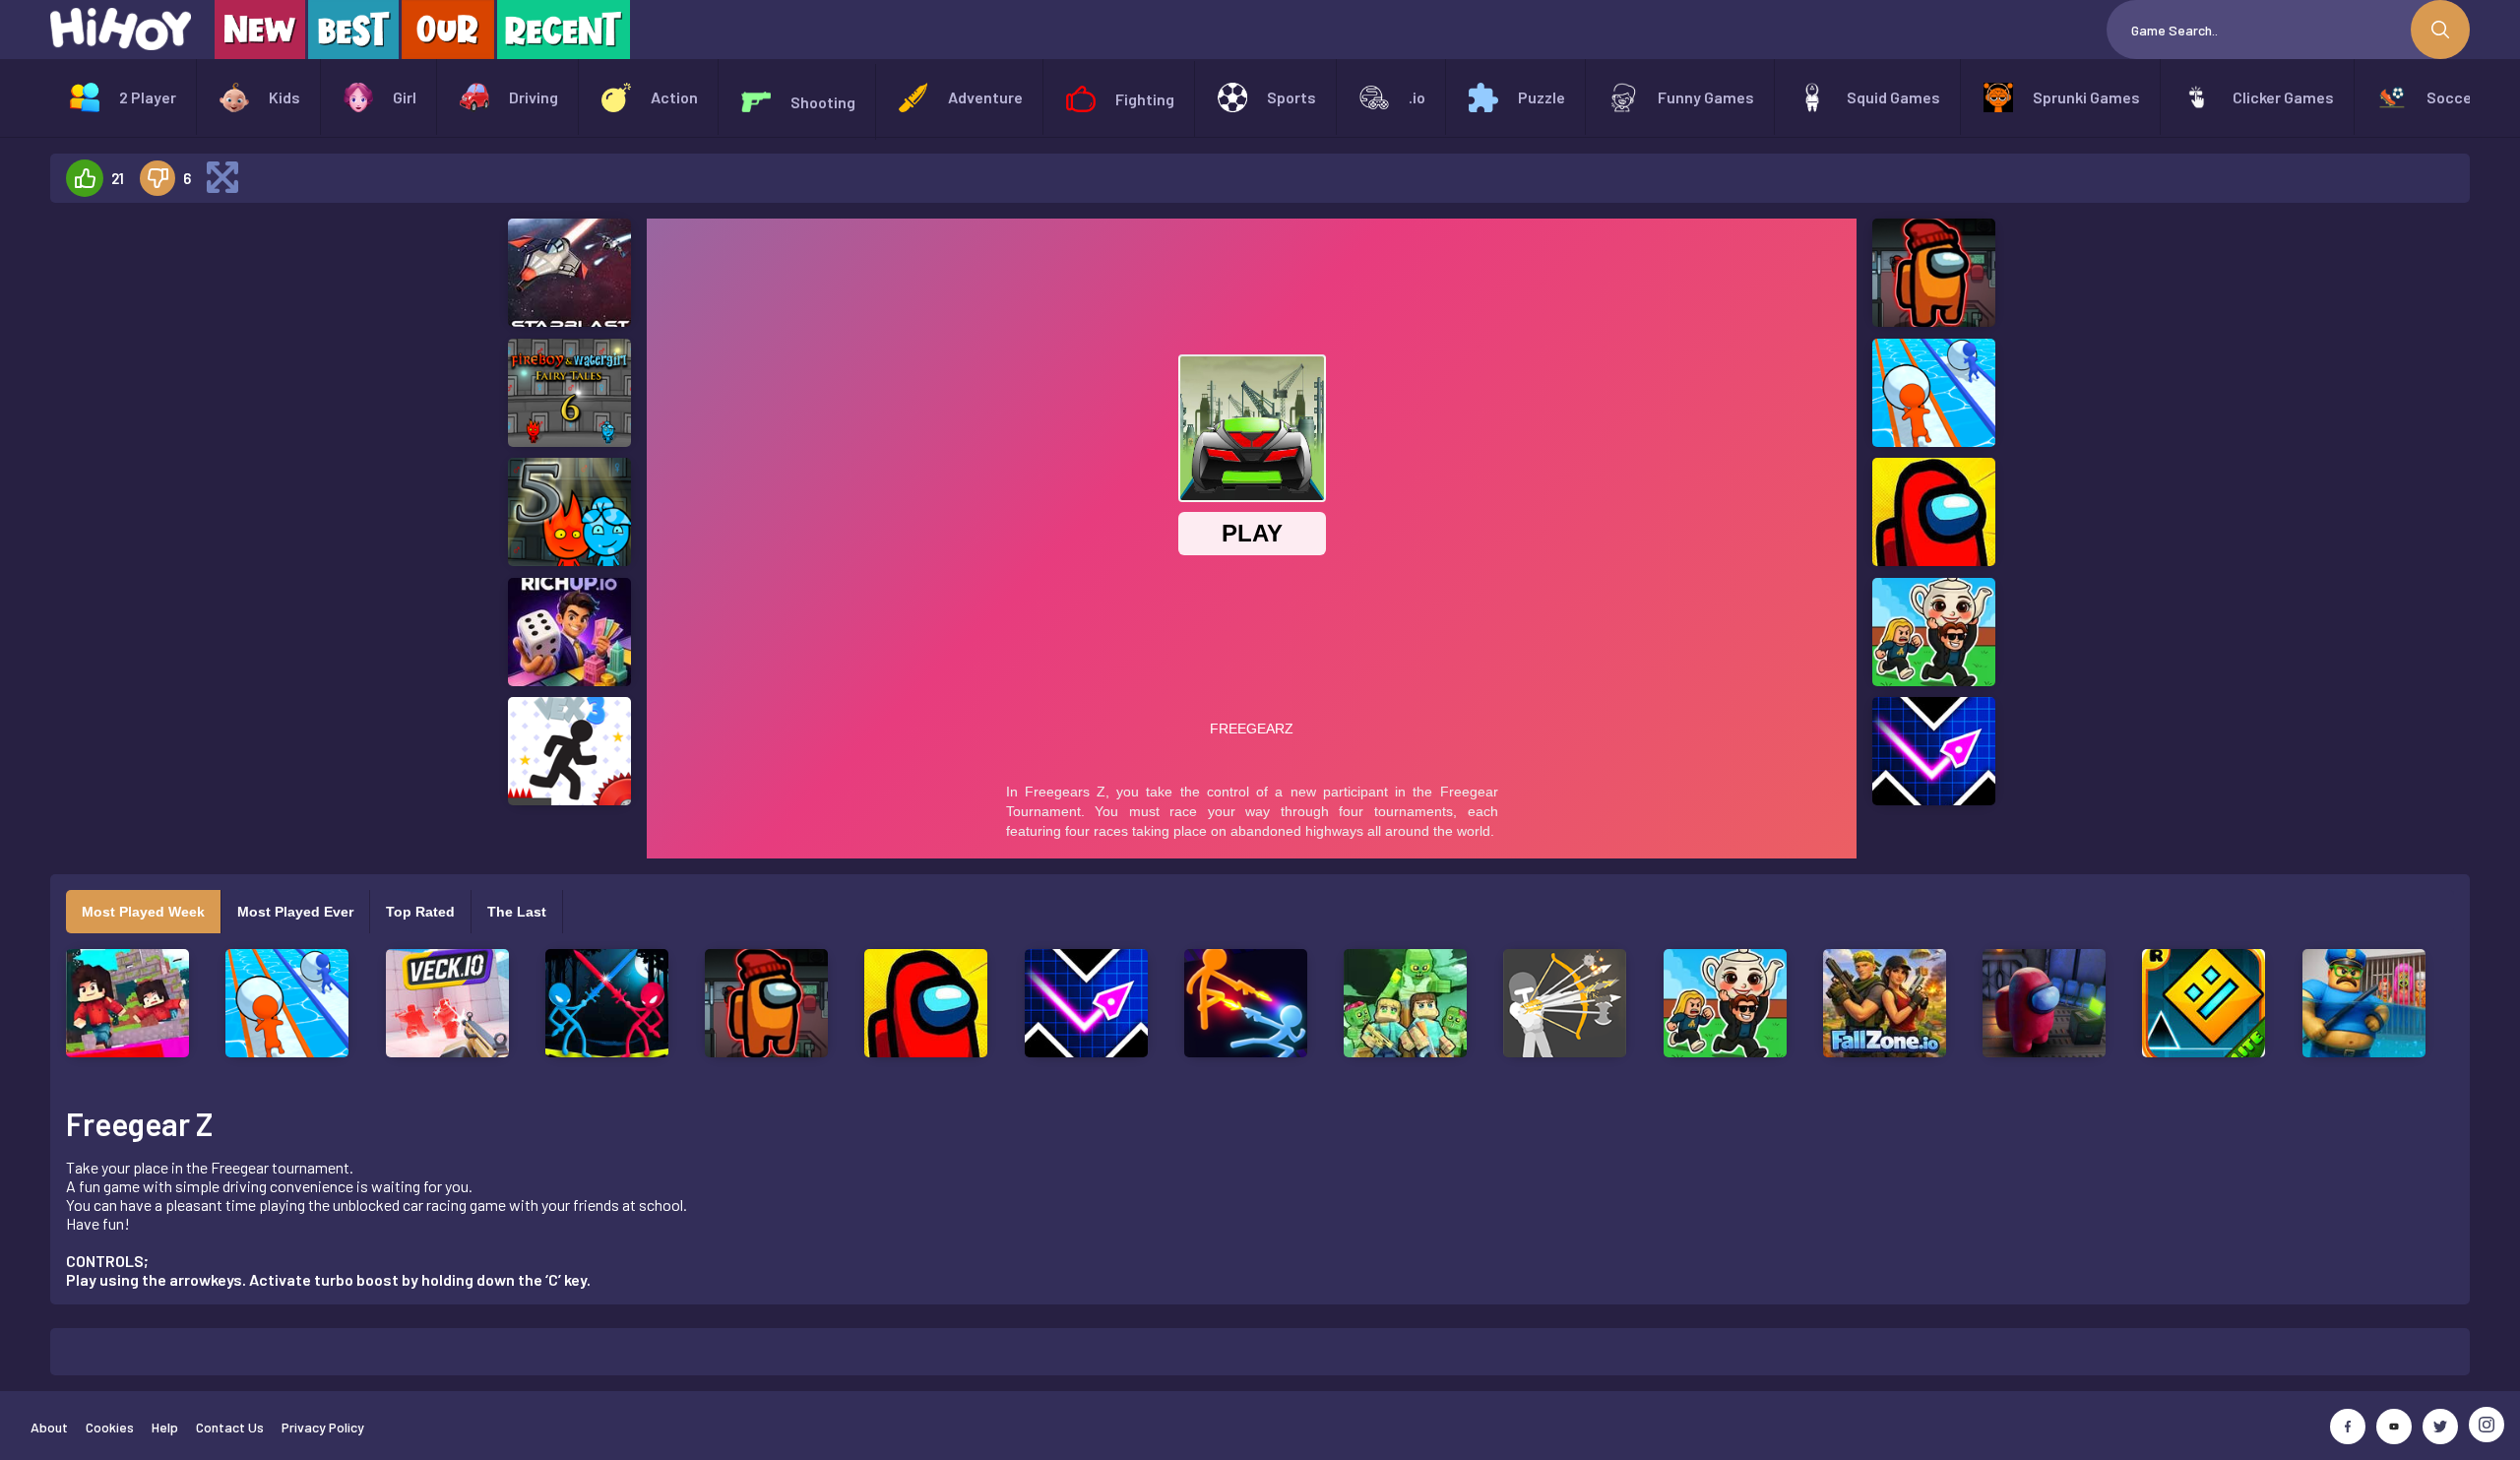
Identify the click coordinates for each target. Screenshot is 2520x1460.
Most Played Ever (295, 912)
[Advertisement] (229, 514)
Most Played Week (143, 912)
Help (165, 1427)
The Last (517, 912)
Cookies (110, 1427)
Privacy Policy (323, 1427)
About (49, 1427)
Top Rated (420, 912)
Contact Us (230, 1427)
